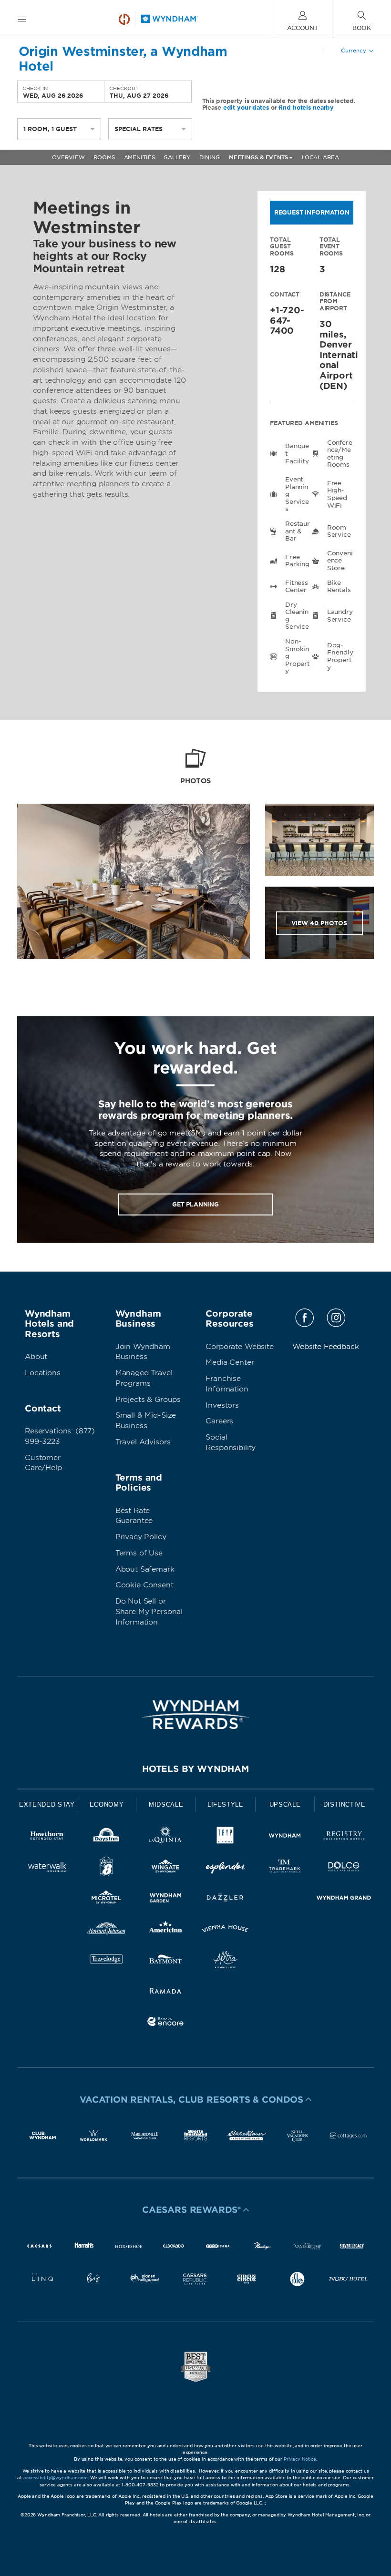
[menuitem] (22, 19)
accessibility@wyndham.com (56, 2478)
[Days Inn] (107, 1837)
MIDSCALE (166, 1804)
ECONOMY (107, 1804)
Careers (219, 1421)
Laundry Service (340, 616)
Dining (210, 157)
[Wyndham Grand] (344, 1899)
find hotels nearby (306, 107)
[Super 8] (107, 1868)
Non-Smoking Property (298, 656)
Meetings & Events (258, 157)
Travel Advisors (143, 1442)
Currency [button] (354, 51)
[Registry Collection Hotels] (344, 1837)
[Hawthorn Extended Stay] (47, 1837)
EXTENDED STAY (47, 1804)
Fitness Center (297, 587)
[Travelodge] (107, 1961)
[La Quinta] (166, 1837)
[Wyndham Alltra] (225, 1961)
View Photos (319, 923)
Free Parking (297, 561)
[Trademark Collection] (285, 1868)
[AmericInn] (166, 1930)
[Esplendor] (225, 1868)
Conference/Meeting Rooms (340, 454)
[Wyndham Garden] (166, 1899)
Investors (222, 1405)
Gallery (177, 157)
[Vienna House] (225, 1930)
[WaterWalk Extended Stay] (47, 1868)
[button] (195, 2099)
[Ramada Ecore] (166, 2023)
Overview (68, 157)
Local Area (320, 157)
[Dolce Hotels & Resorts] (344, 1868)
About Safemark (145, 1569)
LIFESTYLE (226, 1804)
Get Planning (195, 1204)
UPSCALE (285, 1804)
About (36, 1357)
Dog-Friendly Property (340, 656)
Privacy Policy (141, 1537)
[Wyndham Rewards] (195, 1715)
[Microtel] (107, 1899)
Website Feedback (326, 1347)
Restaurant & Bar (298, 531)
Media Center (230, 1362)
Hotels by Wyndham (195, 1769)
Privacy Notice (300, 2459)
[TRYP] (225, 1837)
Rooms (104, 157)
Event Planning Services (297, 494)
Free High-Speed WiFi (337, 494)
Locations (43, 1373)
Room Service (339, 531)
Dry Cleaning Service (297, 616)
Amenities (139, 157)
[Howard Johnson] (107, 1930)
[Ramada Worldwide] (166, 1992)
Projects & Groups (148, 1400)
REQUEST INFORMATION (312, 212)
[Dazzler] (225, 1899)
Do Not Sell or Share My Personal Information (149, 1612)
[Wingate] (166, 1868)
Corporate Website (239, 1347)
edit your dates (246, 107)
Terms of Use (139, 1553)
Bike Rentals (339, 587)
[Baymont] (166, 1961)
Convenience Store (340, 561)
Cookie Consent (144, 1585)
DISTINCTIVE (345, 1804)
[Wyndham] (285, 1837)
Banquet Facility (297, 453)
